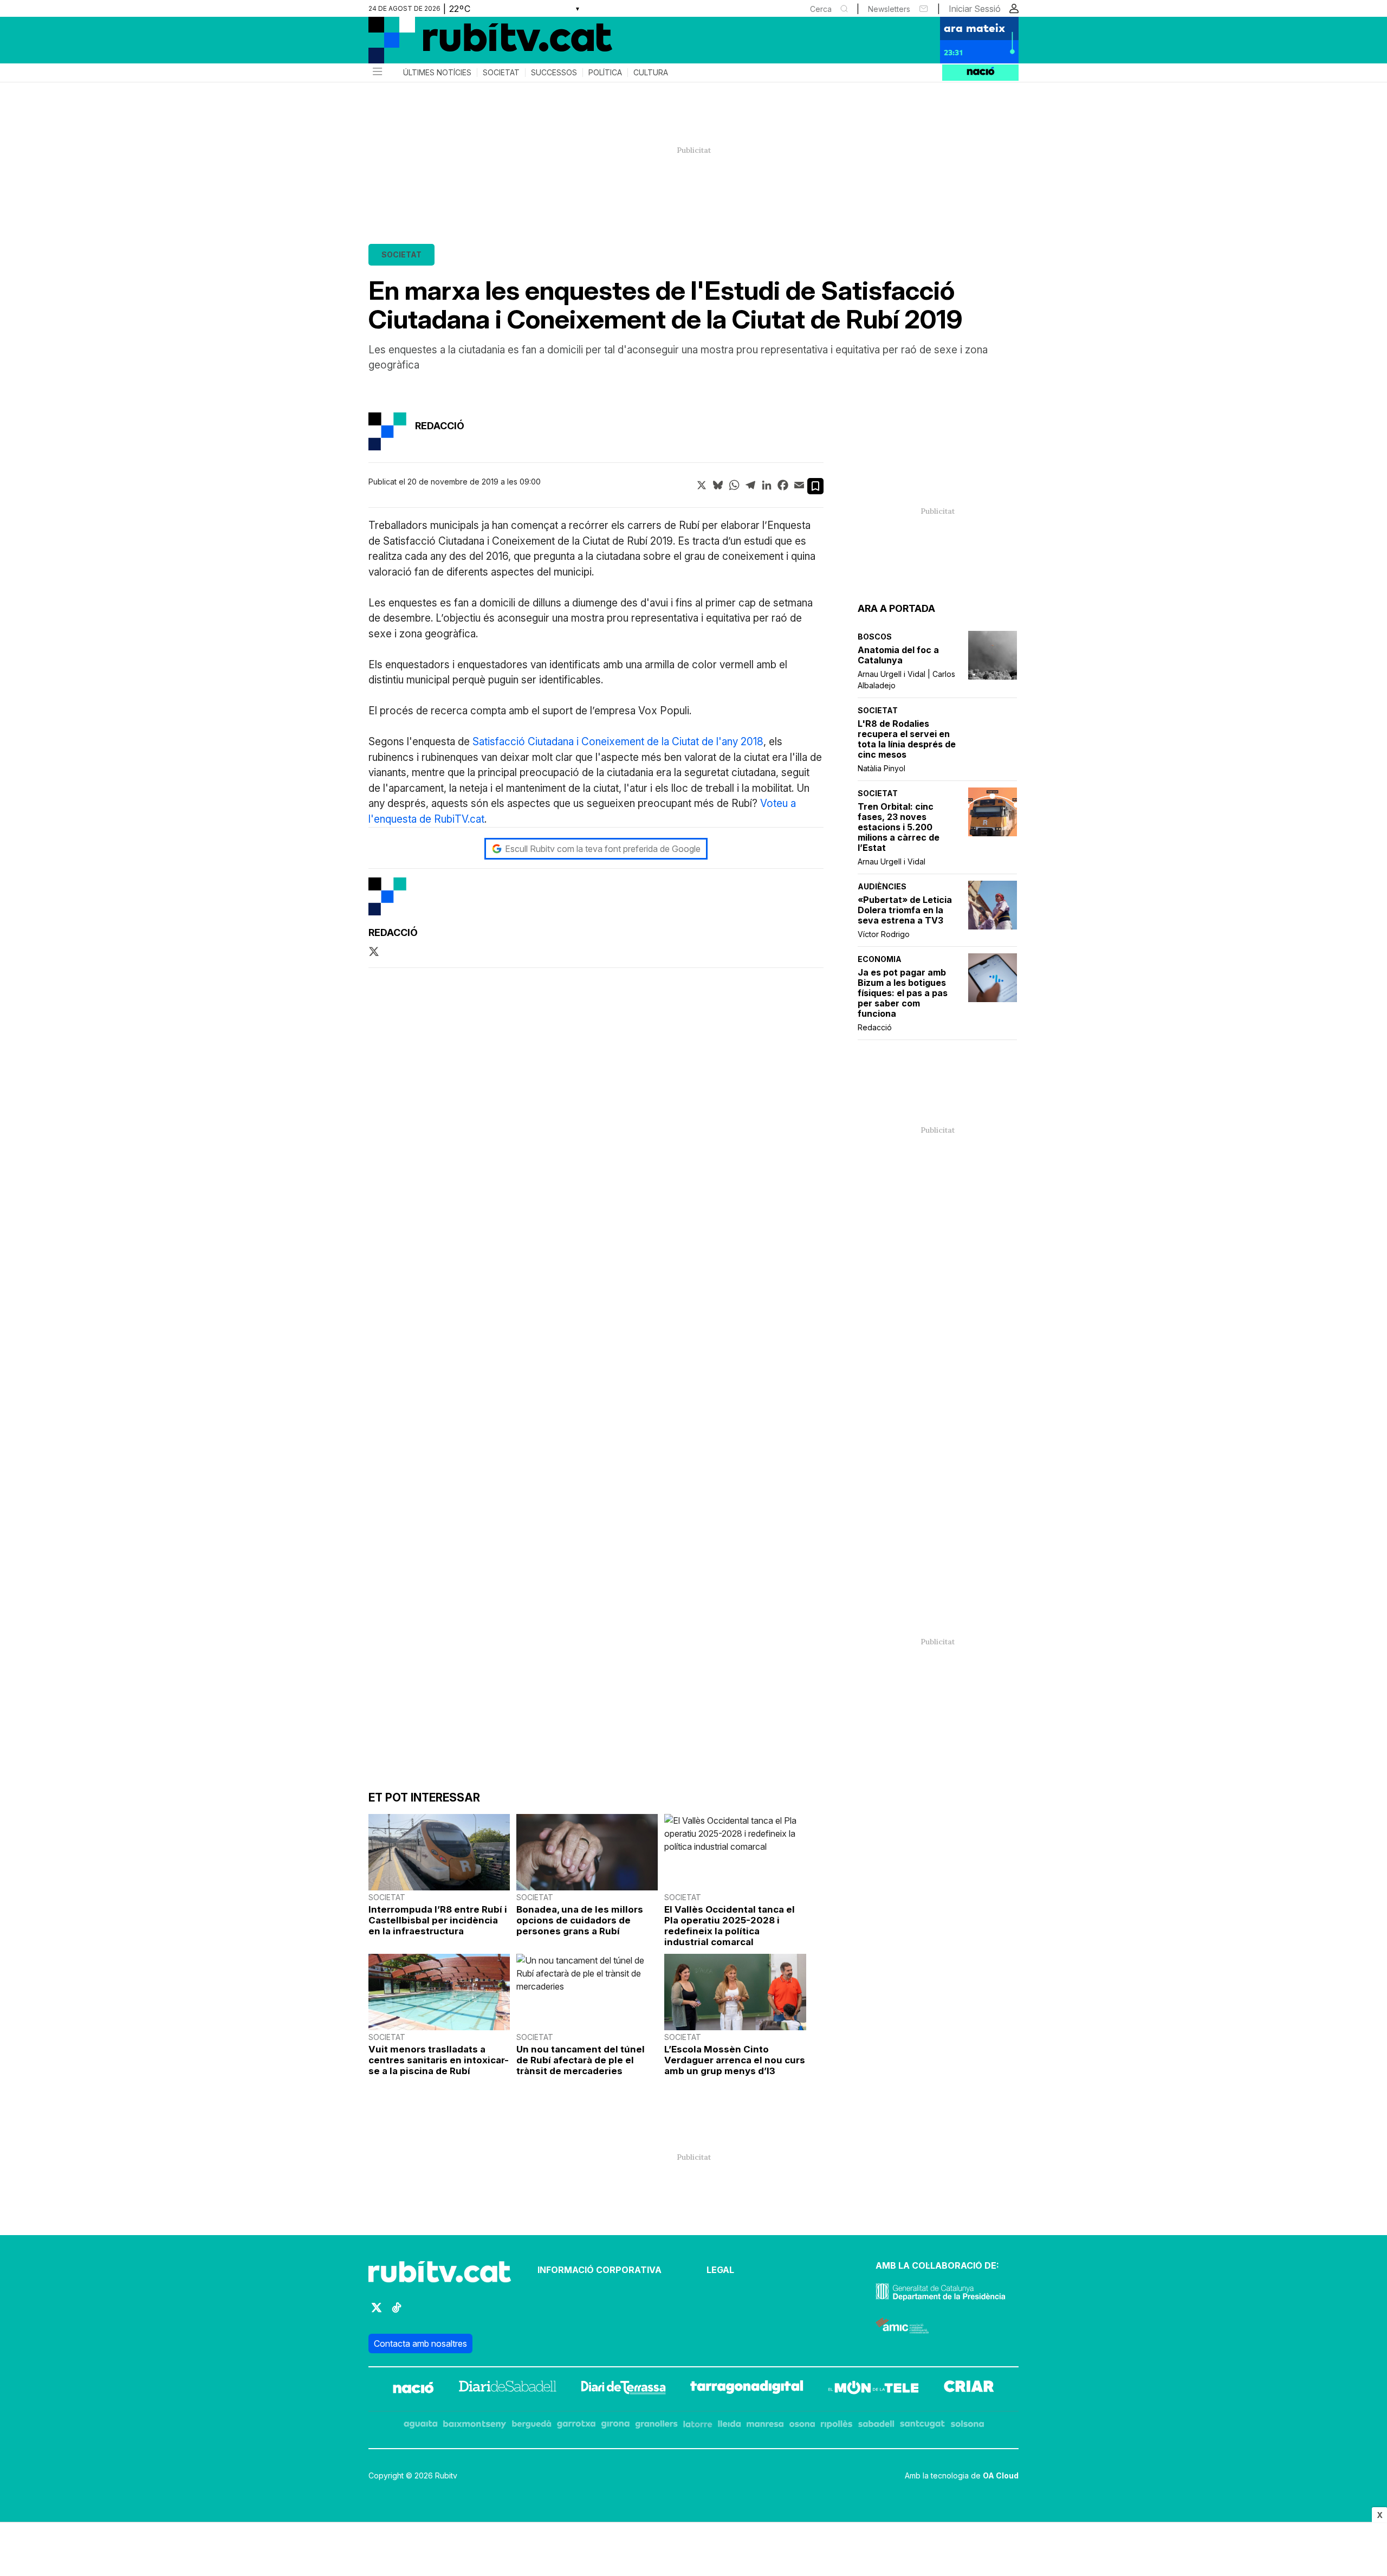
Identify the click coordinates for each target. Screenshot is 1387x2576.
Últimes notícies (437, 73)
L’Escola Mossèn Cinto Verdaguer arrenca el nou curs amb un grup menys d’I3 (735, 2060)
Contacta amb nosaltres (420, 2343)
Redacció (875, 1027)
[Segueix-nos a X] (377, 2312)
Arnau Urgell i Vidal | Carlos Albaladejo (906, 680)
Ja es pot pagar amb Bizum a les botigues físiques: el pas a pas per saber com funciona (903, 993)
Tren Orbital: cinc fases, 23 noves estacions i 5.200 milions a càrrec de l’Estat (899, 827)
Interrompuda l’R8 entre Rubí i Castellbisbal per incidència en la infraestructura (438, 1920)
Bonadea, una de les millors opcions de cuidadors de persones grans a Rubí (580, 1920)
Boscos (875, 637)
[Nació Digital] (474, 44)
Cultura (651, 73)
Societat (501, 73)
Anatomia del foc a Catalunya (898, 655)
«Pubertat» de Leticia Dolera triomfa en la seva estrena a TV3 (905, 910)
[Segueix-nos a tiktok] (397, 2312)
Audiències (882, 886)
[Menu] (377, 73)
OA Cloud (1001, 2475)
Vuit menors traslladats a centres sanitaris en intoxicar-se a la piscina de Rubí (439, 2060)
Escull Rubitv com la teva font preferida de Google (603, 849)
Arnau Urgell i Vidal (892, 861)
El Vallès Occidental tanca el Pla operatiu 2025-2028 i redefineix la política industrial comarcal (730, 1926)
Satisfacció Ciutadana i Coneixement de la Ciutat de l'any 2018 (618, 742)
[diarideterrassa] (623, 2389)
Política (605, 73)
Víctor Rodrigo (884, 934)
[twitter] (374, 952)
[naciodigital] (413, 2389)
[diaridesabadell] (508, 2389)
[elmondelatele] (873, 2389)
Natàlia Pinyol (882, 768)
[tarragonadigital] (747, 2389)
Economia (880, 959)
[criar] (969, 2389)
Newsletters (889, 9)
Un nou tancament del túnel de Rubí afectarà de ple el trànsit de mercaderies (581, 2060)
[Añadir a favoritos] (815, 486)
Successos (554, 73)
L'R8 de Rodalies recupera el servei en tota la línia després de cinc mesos (907, 739)
